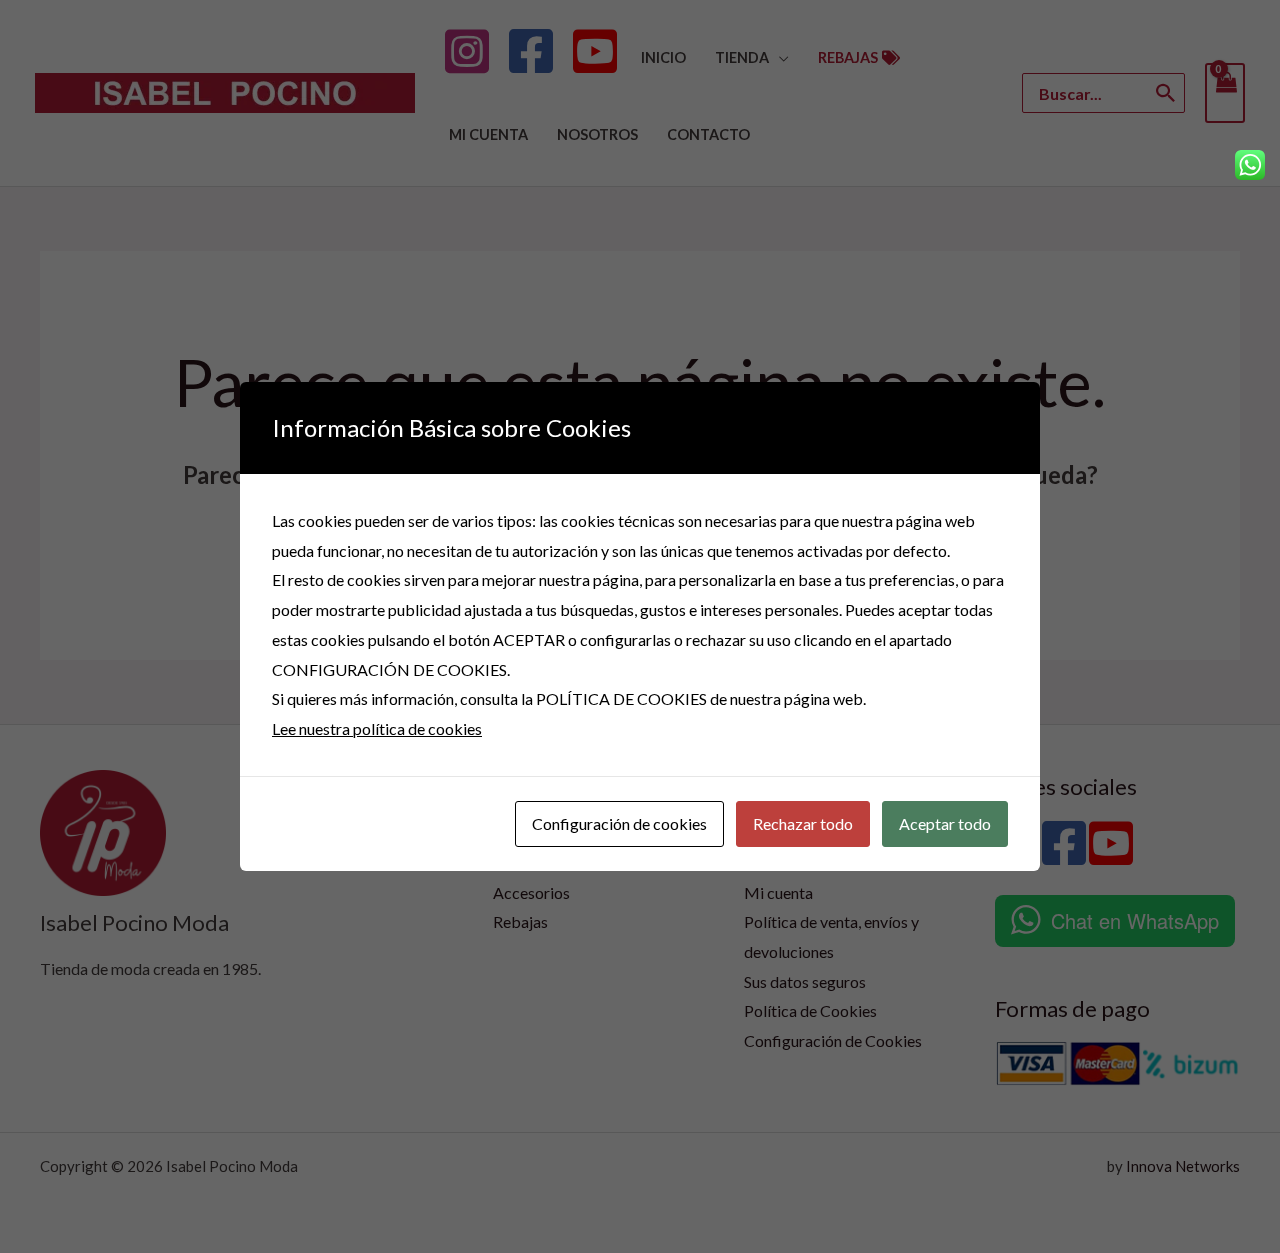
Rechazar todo (803, 823)
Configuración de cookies (619, 823)
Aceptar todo (945, 823)
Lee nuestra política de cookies (377, 728)
